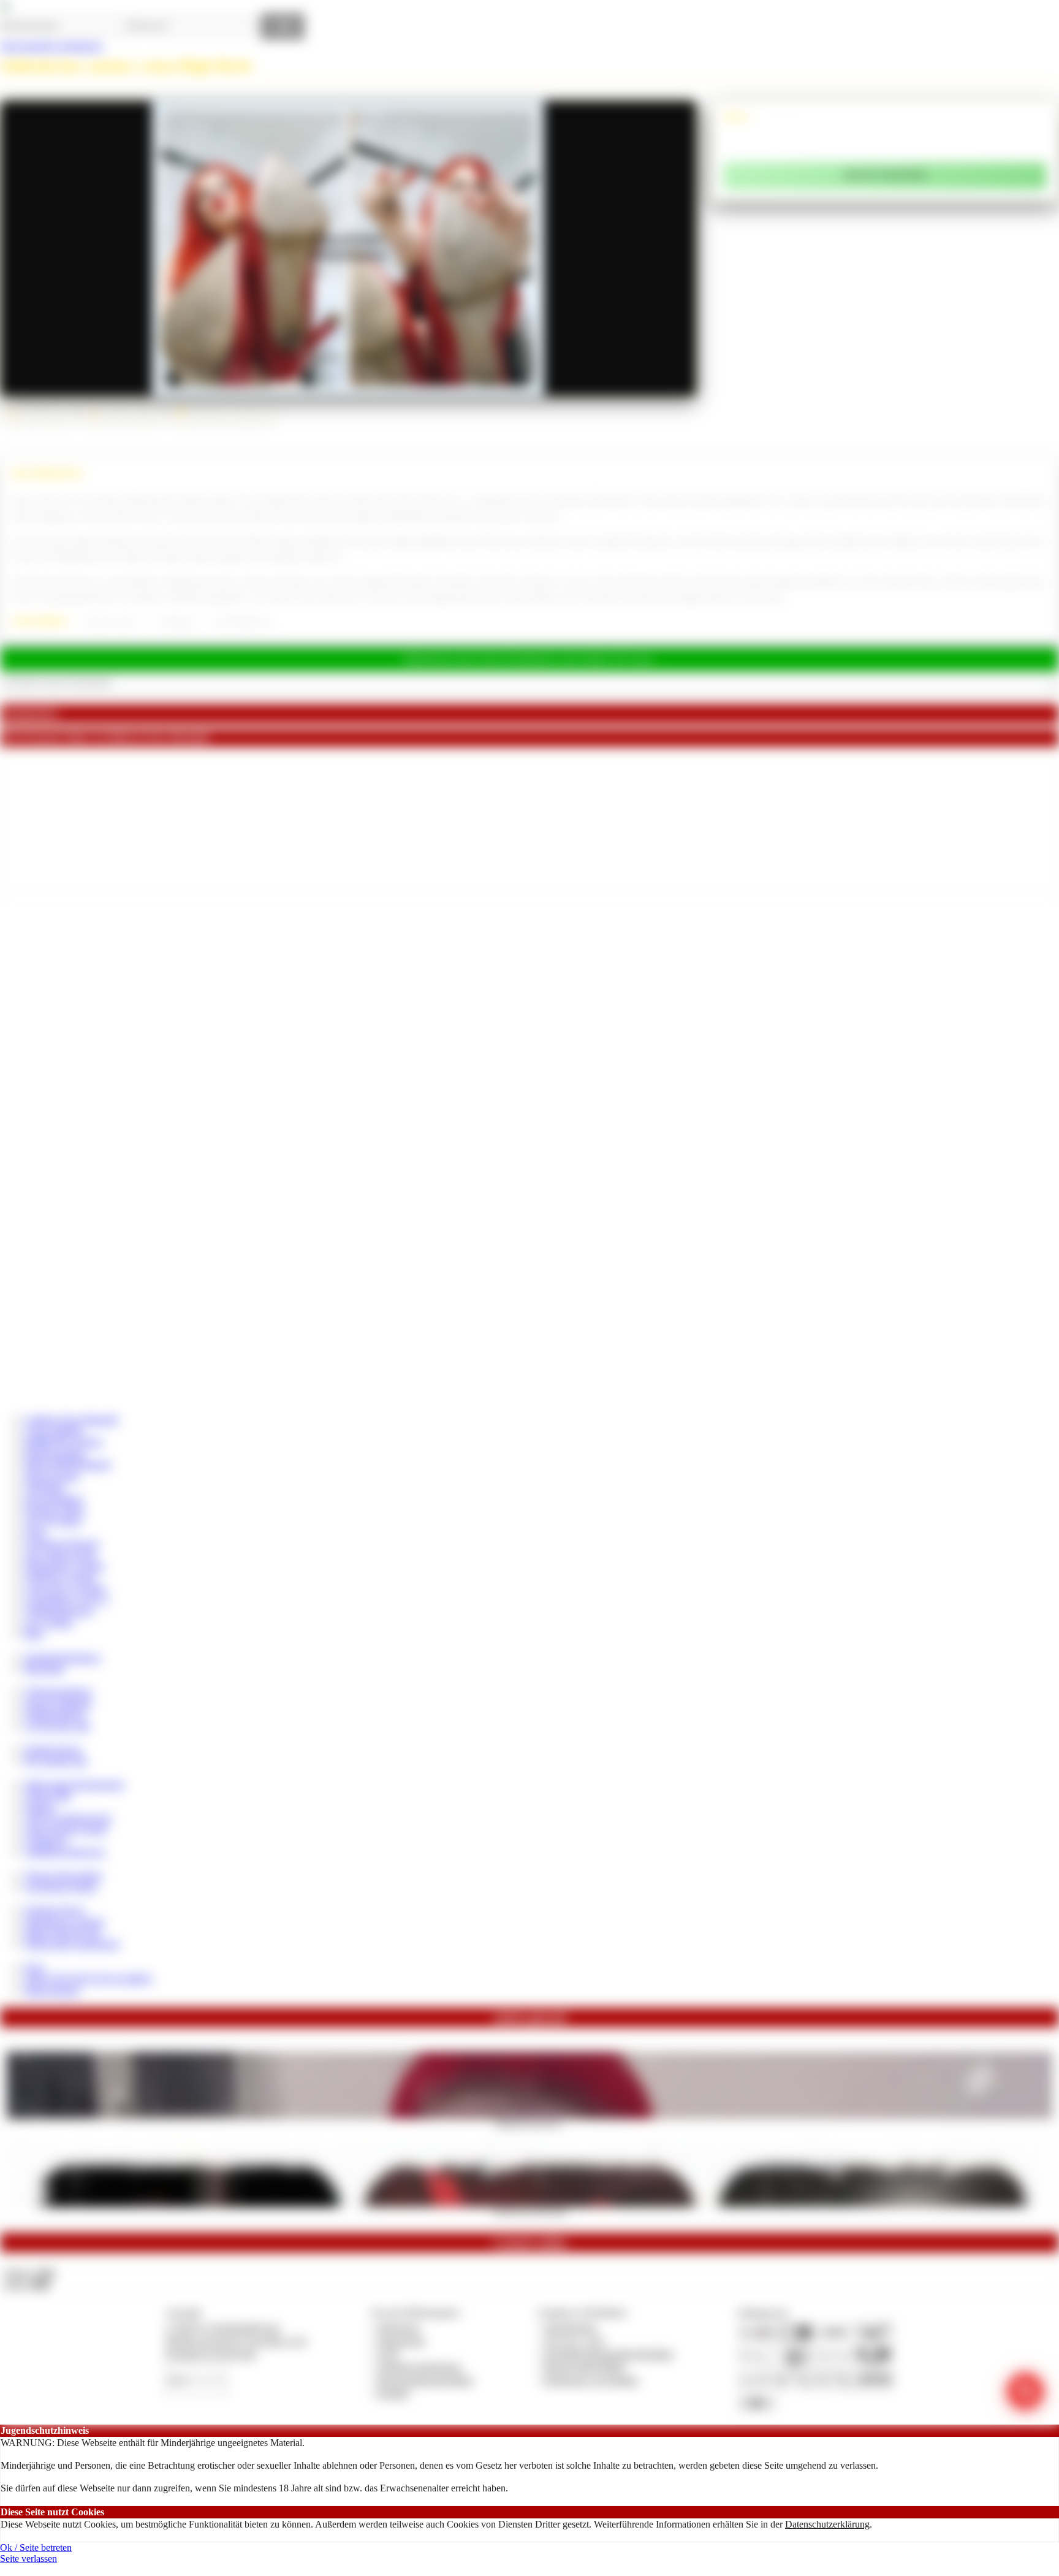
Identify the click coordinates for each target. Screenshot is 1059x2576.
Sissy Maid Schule (60, 1555)
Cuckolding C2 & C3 (66, 1600)
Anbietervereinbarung (419, 2367)
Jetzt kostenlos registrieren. (52, 46)
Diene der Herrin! (111, 622)
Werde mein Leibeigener (72, 1944)
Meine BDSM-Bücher (68, 1464)
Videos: (29, 2273)
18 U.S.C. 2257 (575, 2341)
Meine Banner (52, 1990)
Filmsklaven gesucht (64, 1922)
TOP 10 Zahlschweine (68, 1818)
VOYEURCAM (57, 1726)
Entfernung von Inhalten (591, 2380)
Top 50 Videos (53, 1521)
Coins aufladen (54, 1431)
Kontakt (393, 2393)
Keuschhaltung (54, 1499)
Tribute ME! (48, 1795)
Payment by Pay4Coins (211, 2354)
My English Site (56, 1760)
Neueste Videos (55, 1510)
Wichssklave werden (64, 1566)
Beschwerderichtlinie (585, 2367)
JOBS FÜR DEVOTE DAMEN (88, 1979)
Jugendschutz (570, 2327)
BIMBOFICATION (63, 1442)
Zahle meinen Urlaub (66, 1829)
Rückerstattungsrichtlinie (425, 2380)
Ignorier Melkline (58, 1703)
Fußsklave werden (60, 1577)
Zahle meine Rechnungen (74, 1784)
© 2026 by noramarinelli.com (222, 2327)
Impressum (399, 2327)
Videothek (44, 1487)
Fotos (35, 1532)
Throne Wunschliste (63, 1876)
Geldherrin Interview (65, 1852)
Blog (34, 1633)
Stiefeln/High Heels (243, 622)
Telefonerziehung (58, 1692)
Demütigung (176, 622)
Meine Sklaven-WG (63, 1933)
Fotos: (27, 2284)
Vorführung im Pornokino (529, 2211)
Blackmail (44, 1668)
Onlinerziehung (55, 1714)
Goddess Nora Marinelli (71, 1419)
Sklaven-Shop (52, 1476)
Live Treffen (49, 1622)
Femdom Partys (55, 1910)
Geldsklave (46, 1841)
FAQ (34, 1968)
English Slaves (53, 1749)
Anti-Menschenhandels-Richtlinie (609, 2354)
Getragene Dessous (62, 1543)
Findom (40, 1807)
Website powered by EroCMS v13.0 (236, 2341)
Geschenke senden (61, 1887)
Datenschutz (401, 2341)
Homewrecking (55, 1453)
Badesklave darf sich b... (530, 2123)
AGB (388, 2354)
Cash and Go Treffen (65, 1589)
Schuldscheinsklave (63, 1657)
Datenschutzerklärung (827, 2524)
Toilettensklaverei (59, 1611)
